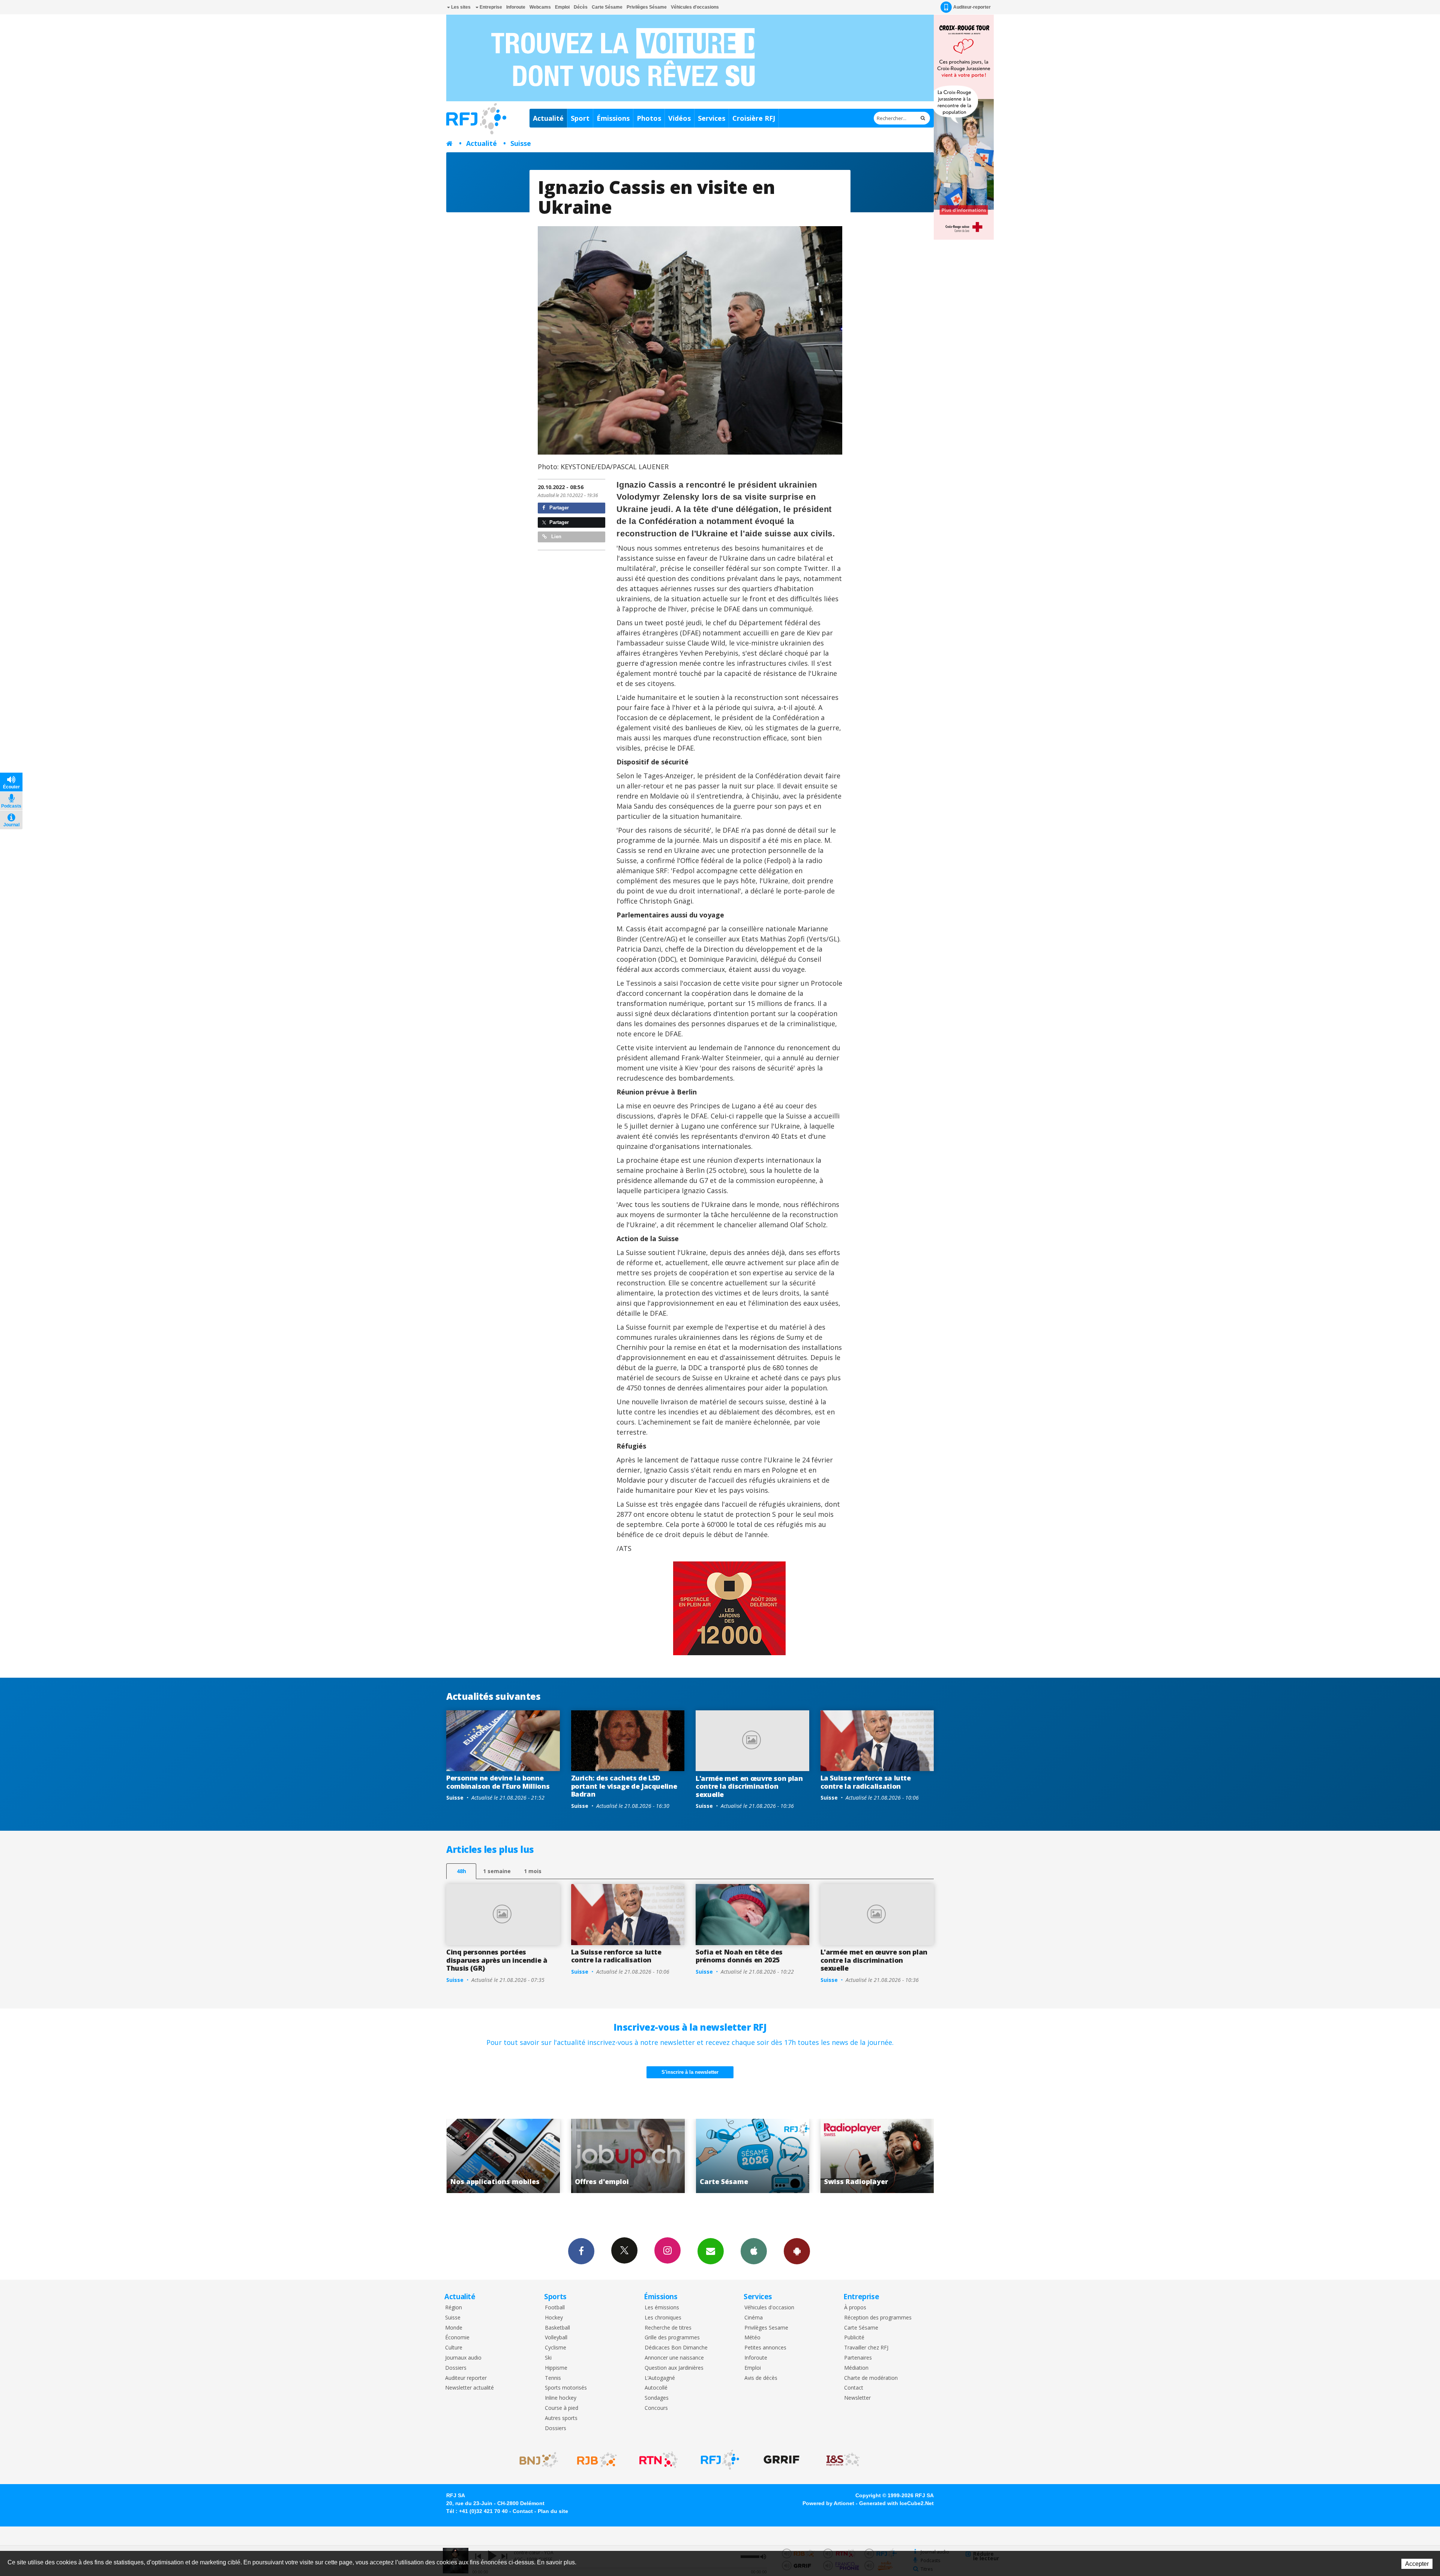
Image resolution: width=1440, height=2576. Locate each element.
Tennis (553, 2378)
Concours (656, 2408)
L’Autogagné (660, 2378)
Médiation (856, 2368)
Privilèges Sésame (647, 7)
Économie (457, 2338)
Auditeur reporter (466, 2378)
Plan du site (553, 2511)
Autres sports (561, 2418)
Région (454, 2308)
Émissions (613, 118)
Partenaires (858, 2358)
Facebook (581, 2251)
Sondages (657, 2398)
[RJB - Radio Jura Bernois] (597, 2460)
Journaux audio (463, 2358)
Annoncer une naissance (674, 2358)
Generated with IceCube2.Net (896, 2503)
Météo (752, 2338)
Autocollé (656, 2388)
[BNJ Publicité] (535, 2460)
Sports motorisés (566, 2388)
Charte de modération (871, 2378)
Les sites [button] (460, 7)
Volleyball (556, 2338)
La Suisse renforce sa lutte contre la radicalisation (866, 1782)
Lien (556, 537)
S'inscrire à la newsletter (690, 2072)
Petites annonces (765, 2348)
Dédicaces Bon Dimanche (676, 2348)
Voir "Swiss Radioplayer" (503, 2156)
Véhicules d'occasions (695, 7)
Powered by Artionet (828, 2503)
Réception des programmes (878, 2318)
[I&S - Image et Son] (843, 2460)
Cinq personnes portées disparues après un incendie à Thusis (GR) (497, 1960)
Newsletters (711, 2251)
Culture (454, 2348)
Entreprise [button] (490, 7)
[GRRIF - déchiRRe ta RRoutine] (781, 2460)
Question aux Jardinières (674, 2368)
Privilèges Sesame (766, 2328)
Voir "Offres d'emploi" (752, 2156)
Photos (649, 118)
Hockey (554, 2318)
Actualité (548, 118)
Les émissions (662, 2308)
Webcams (540, 7)
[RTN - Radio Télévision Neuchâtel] (658, 2460)
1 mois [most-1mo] (533, 1871)
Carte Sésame (607, 7)
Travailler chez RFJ (866, 2348)
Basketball (557, 2328)
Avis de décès (761, 2378)
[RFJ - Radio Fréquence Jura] (720, 2460)
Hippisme (556, 2368)
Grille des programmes (672, 2338)
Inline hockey (561, 2398)
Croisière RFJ (754, 118)
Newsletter (857, 2398)
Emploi (562, 7)
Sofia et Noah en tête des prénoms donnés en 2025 (739, 1956)
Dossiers (456, 2368)
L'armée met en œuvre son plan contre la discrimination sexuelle (749, 1786)
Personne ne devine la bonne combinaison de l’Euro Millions (498, 1782)
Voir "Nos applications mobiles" (628, 2156)
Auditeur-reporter (972, 7)
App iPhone (754, 2251)
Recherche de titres (668, 2328)
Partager (558, 508)
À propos (855, 2308)
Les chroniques (663, 2318)
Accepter (1417, 2564)
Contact (854, 2388)
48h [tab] (461, 1871)
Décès (581, 7)
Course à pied (562, 2408)
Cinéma (754, 2318)
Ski (548, 2358)
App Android (797, 2251)
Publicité (854, 2338)
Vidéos (679, 118)
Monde (454, 2328)
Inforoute (516, 7)
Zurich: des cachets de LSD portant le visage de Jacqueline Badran (624, 1786)
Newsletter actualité (469, 2388)
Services (712, 118)
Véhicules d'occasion (769, 2308)
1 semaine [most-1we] (497, 1871)
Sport (580, 118)
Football (555, 2308)
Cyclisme (556, 2348)
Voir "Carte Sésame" (877, 2156)
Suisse (521, 143)
